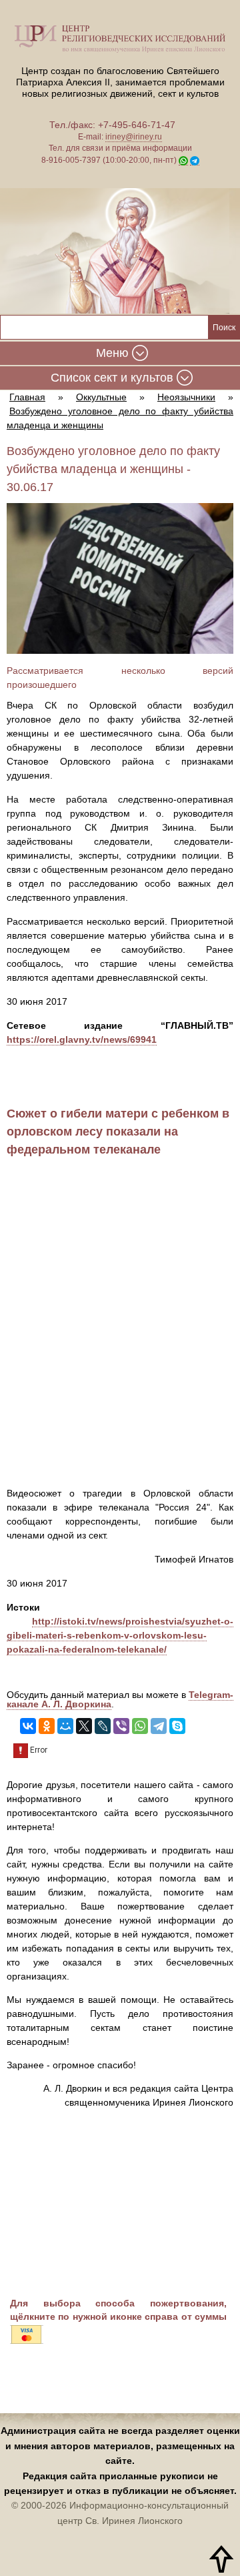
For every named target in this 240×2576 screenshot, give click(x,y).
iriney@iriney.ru (134, 137)
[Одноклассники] (47, 1726)
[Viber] (121, 1726)
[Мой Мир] (65, 1726)
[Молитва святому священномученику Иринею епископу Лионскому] (120, 253)
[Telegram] (159, 1726)
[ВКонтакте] (28, 1726)
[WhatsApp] (140, 1726)
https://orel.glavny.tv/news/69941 (82, 1039)
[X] (84, 1726)
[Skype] (177, 1726)
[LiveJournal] (103, 1726)
